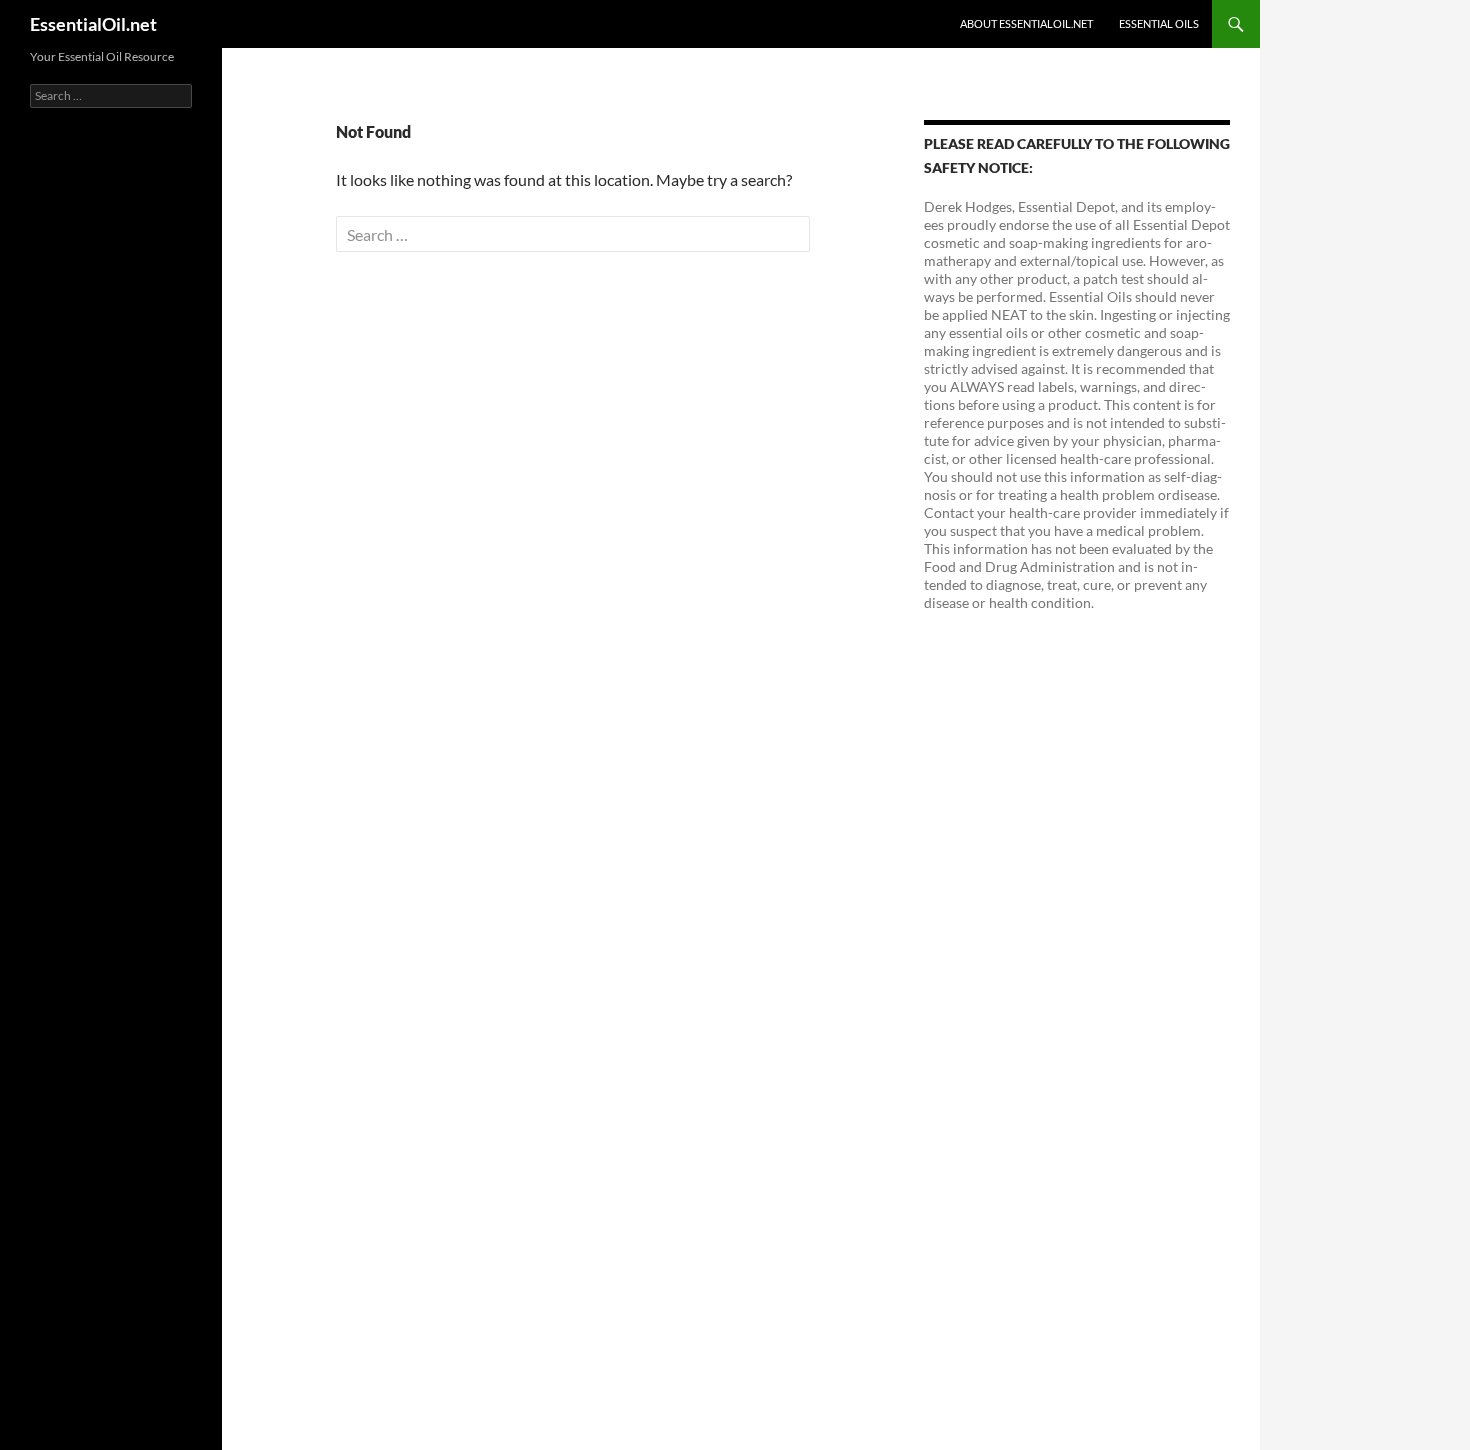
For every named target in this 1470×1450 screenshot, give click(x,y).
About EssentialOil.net (1026, 23)
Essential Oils (1159, 23)
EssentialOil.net (93, 24)
